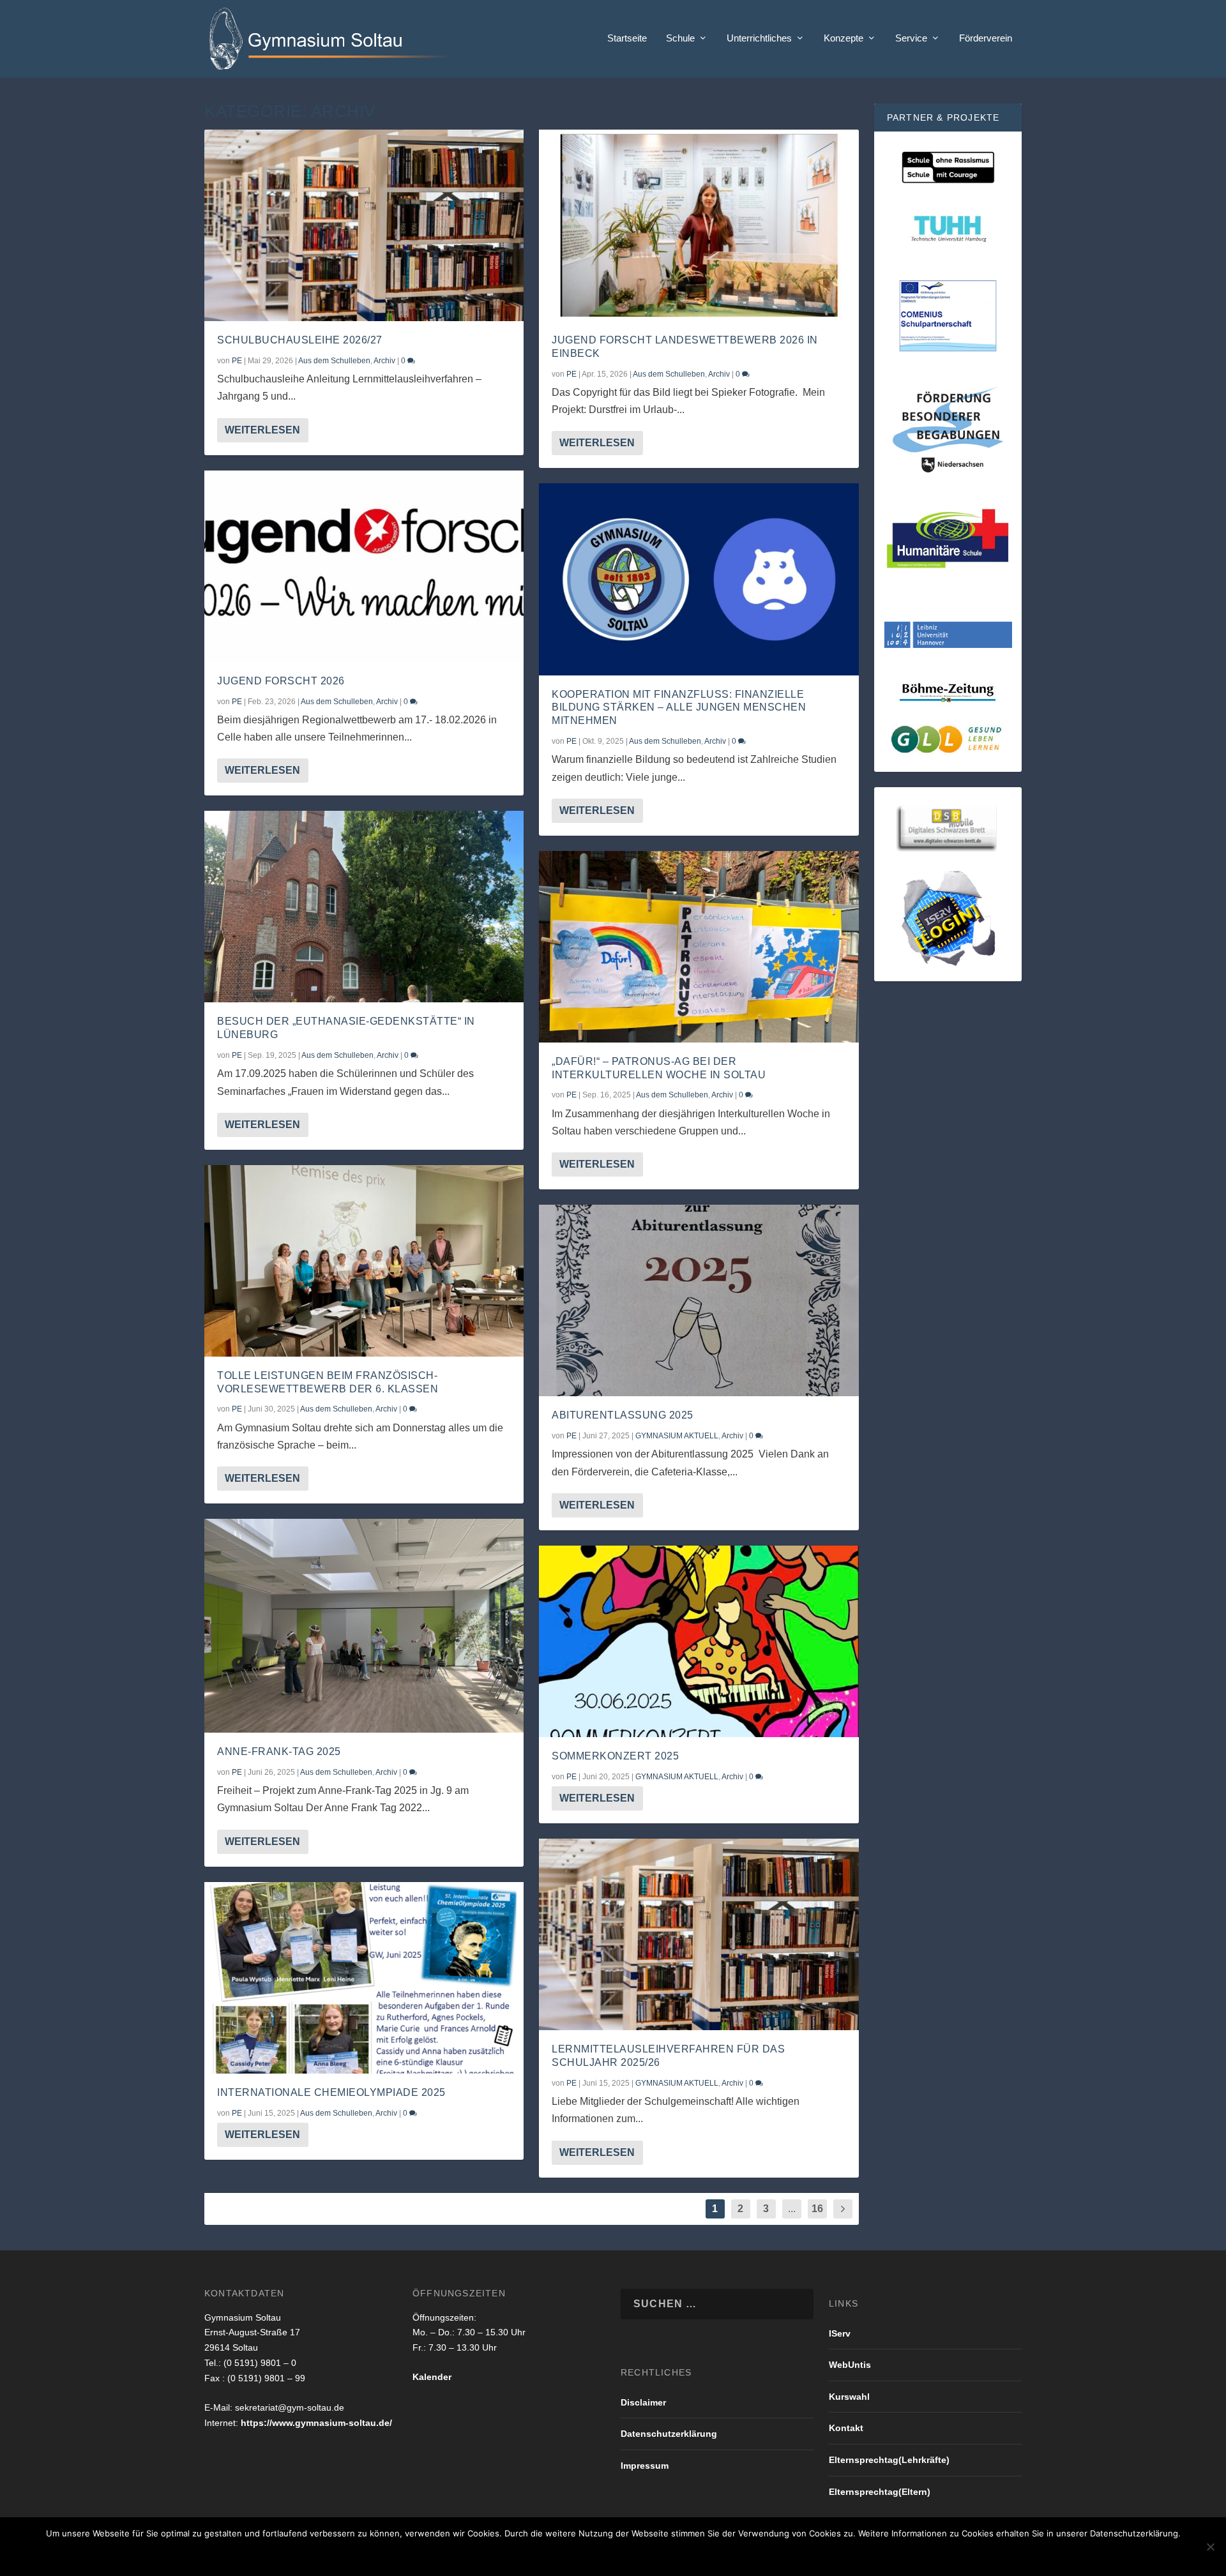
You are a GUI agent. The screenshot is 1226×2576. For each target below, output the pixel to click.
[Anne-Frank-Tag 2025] (364, 1626)
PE (237, 361)
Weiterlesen (262, 430)
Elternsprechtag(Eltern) (880, 2492)
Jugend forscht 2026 (281, 681)
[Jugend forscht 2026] (364, 566)
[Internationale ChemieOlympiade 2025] (364, 1978)
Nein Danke (594, 2555)
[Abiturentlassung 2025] (699, 1300)
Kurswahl (849, 2397)
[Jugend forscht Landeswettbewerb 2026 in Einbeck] (699, 225)
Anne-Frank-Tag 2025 (279, 1751)
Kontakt (846, 2428)
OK (541, 2555)
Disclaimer (643, 2402)
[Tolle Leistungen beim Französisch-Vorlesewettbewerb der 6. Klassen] (364, 1261)
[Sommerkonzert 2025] (699, 1641)
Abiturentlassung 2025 (623, 1415)
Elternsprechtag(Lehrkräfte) (889, 2460)
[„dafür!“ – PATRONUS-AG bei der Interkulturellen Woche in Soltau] (699, 947)
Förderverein (986, 38)
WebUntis (850, 2365)
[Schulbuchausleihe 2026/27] (364, 225)
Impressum (645, 2466)
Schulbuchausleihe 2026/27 (300, 340)
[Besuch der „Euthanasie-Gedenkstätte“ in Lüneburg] (364, 907)
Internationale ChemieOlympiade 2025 (331, 2092)
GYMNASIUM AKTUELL (677, 1436)
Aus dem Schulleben (334, 361)
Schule (680, 38)
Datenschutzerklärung (669, 2434)
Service (911, 38)
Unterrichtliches (759, 38)
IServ (840, 2333)
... (792, 2209)
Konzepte (844, 38)
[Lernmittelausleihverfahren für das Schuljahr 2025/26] (699, 1934)
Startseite (627, 38)
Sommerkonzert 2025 (615, 1756)
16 (817, 2209)
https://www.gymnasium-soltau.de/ (316, 2423)
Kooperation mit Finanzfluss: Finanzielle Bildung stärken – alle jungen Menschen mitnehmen (679, 708)
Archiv (384, 361)
